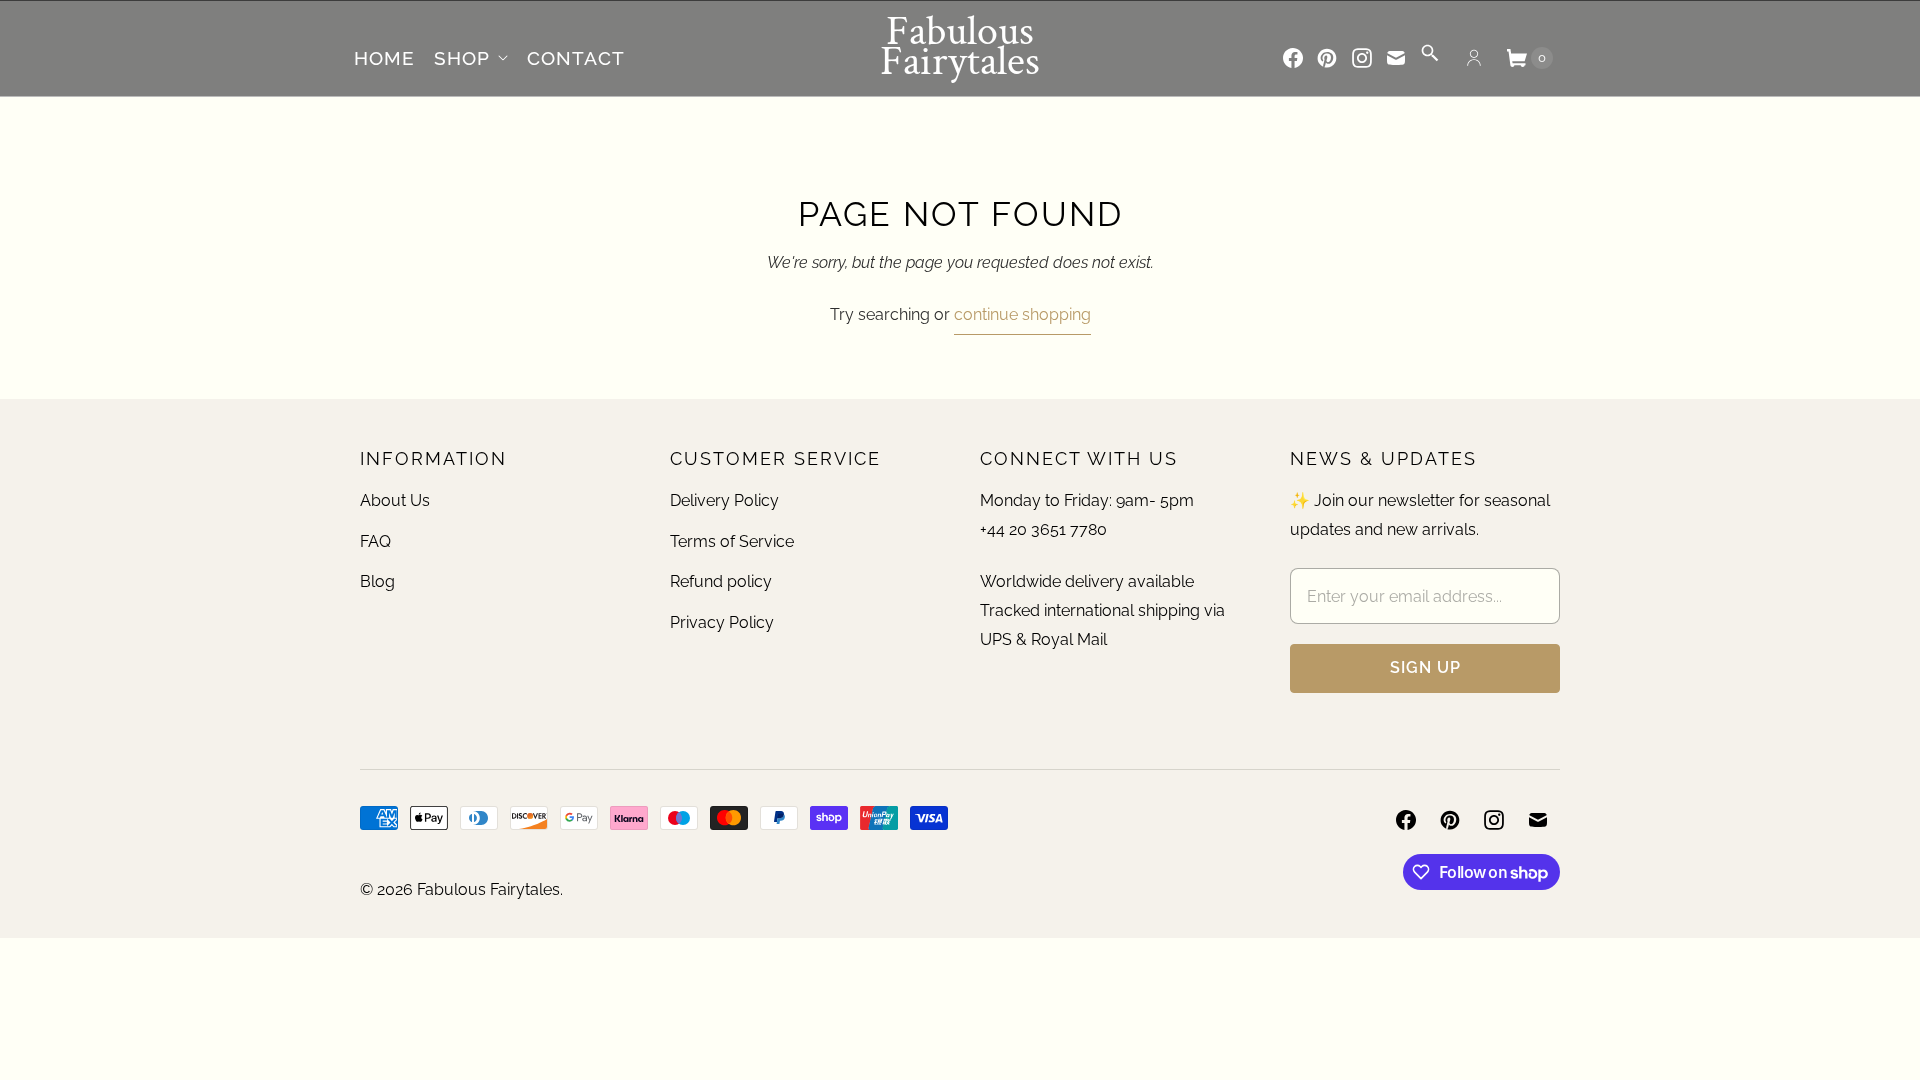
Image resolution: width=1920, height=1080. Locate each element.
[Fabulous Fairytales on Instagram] (1362, 58)
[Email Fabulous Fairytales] (1396, 58)
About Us (395, 500)
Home (384, 58)
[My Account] (1474, 58)
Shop (462, 58)
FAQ (375, 541)
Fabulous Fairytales (488, 889)
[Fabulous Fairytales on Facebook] (1293, 58)
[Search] (1430, 59)
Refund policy (721, 581)
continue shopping (1022, 314)
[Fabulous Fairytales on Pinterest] (1327, 58)
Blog (377, 581)
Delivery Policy (724, 500)
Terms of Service (732, 541)
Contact (576, 58)
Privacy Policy (722, 622)
